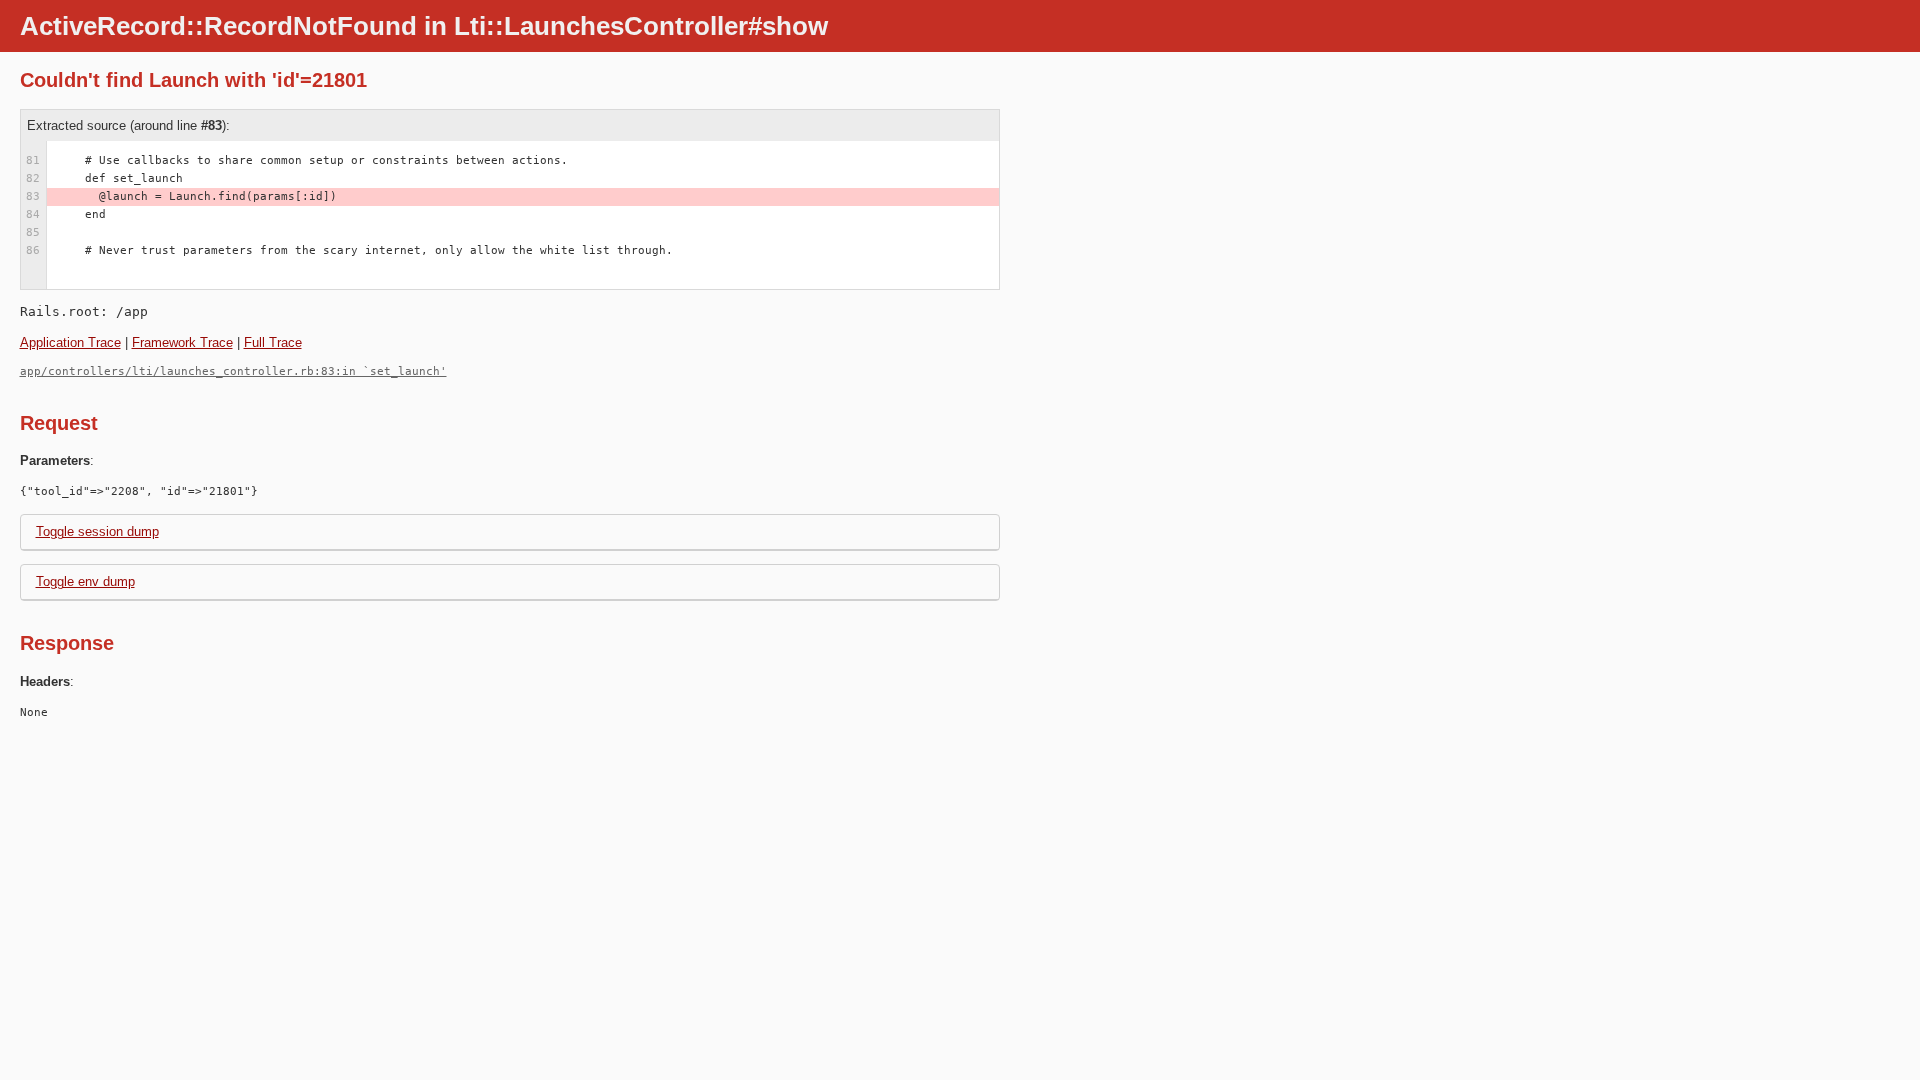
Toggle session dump (97, 531)
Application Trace (70, 342)
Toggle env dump (85, 581)
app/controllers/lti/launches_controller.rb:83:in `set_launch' (233, 371)
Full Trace (273, 342)
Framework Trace (182, 342)
